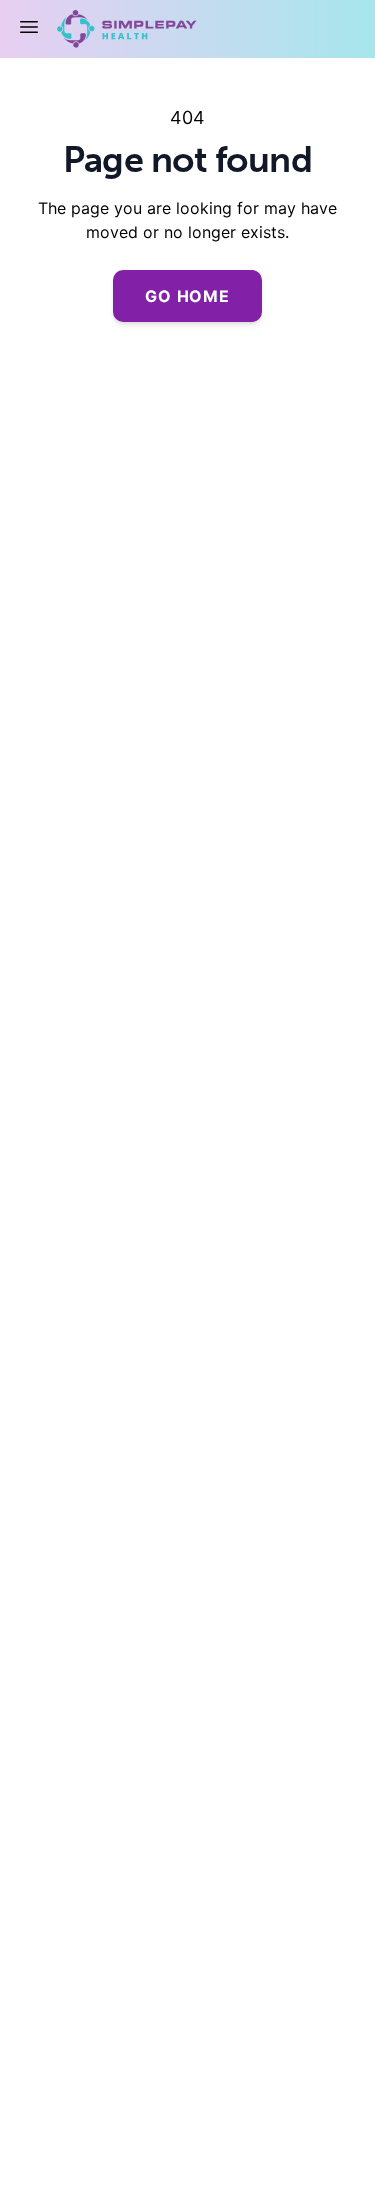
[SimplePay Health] (121, 29)
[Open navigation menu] (29, 27)
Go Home (187, 296)
